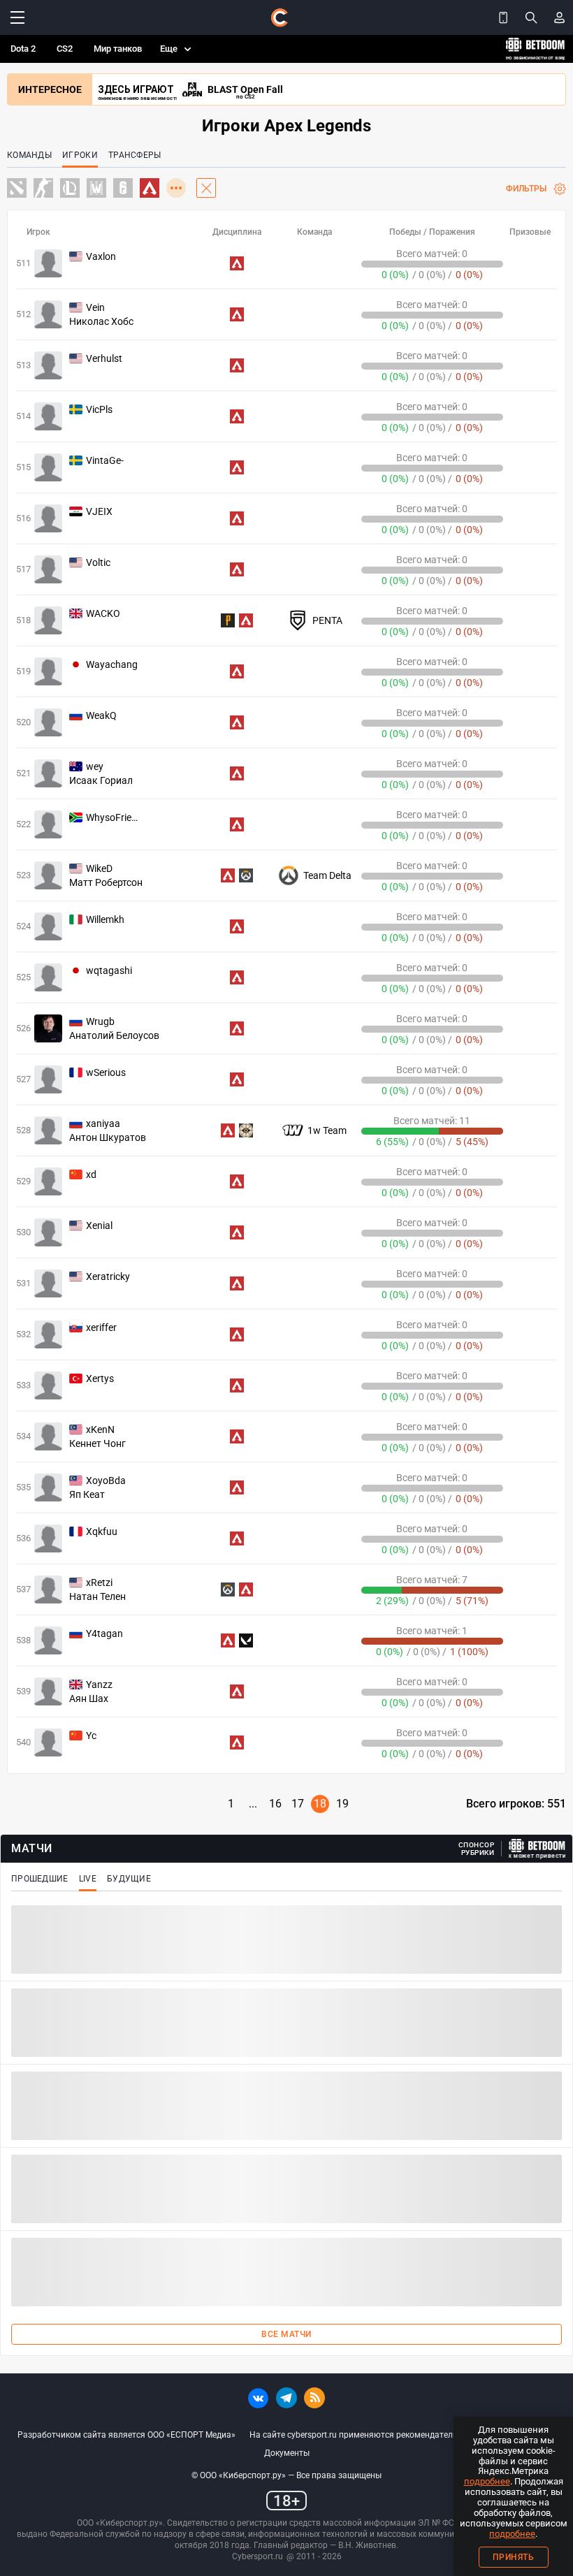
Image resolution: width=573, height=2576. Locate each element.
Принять (514, 2557)
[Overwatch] (246, 875)
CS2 (65, 49)
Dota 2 (23, 49)
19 (342, 1804)
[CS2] (43, 189)
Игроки (80, 155)
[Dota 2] (17, 189)
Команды (29, 155)
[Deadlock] (246, 1130)
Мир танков (118, 49)
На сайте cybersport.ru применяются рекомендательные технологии (385, 2435)
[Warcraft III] (96, 189)
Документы (287, 2453)
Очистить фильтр (206, 188)
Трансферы (135, 155)
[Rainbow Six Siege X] (123, 189)
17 (298, 1804)
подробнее (487, 2481)
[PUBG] (228, 620)
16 (275, 1804)
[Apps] (503, 17)
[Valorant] (246, 1640)
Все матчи (286, 2334)
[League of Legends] (70, 189)
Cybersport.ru (258, 2556)
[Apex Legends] (237, 263)
